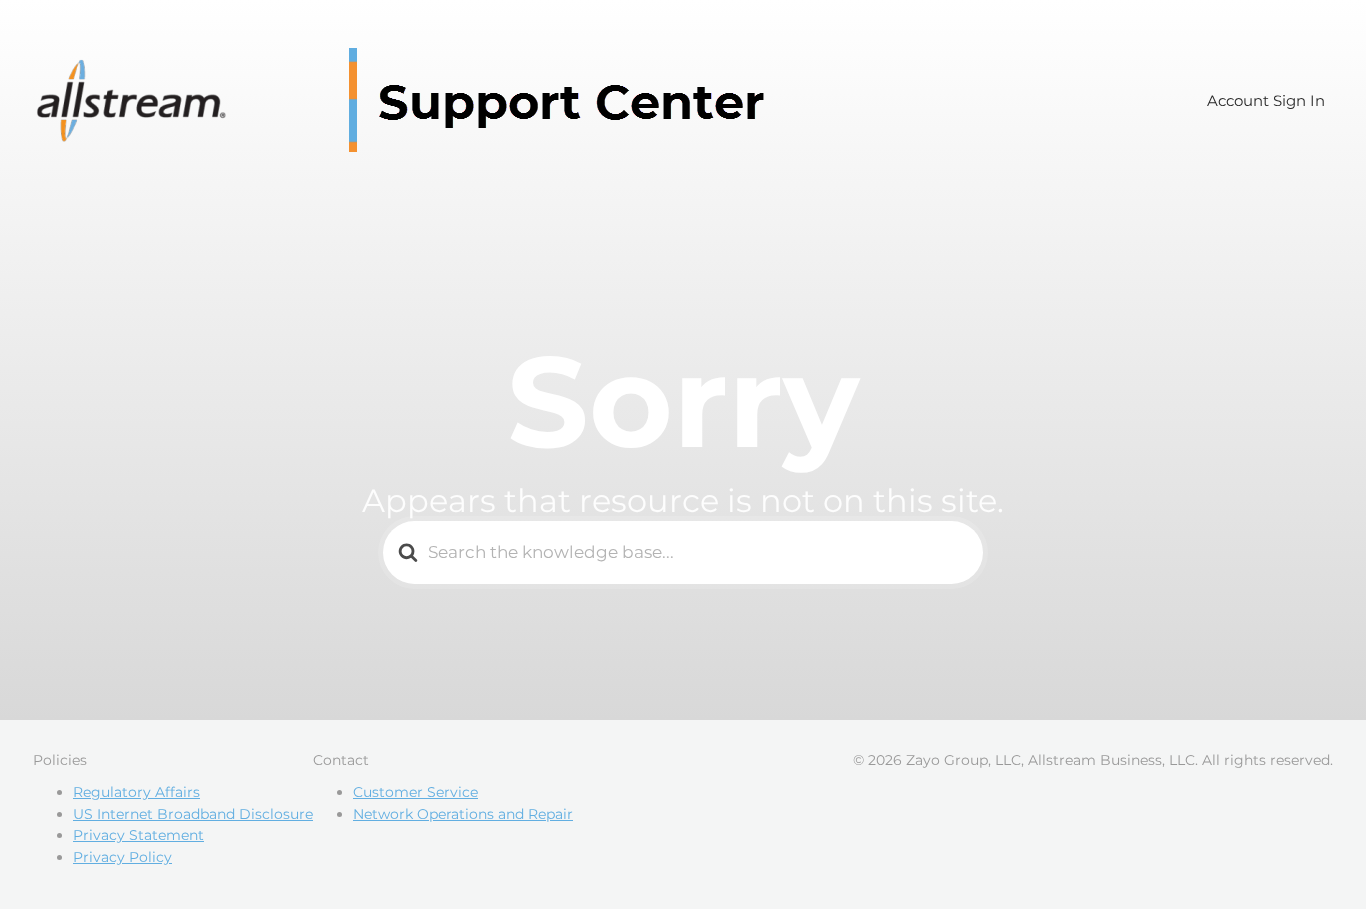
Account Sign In (1266, 100)
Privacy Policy (122, 857)
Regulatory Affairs (136, 792)
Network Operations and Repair (463, 814)
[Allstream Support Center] (408, 100)
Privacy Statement (138, 835)
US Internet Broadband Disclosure (193, 814)
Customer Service (415, 792)
